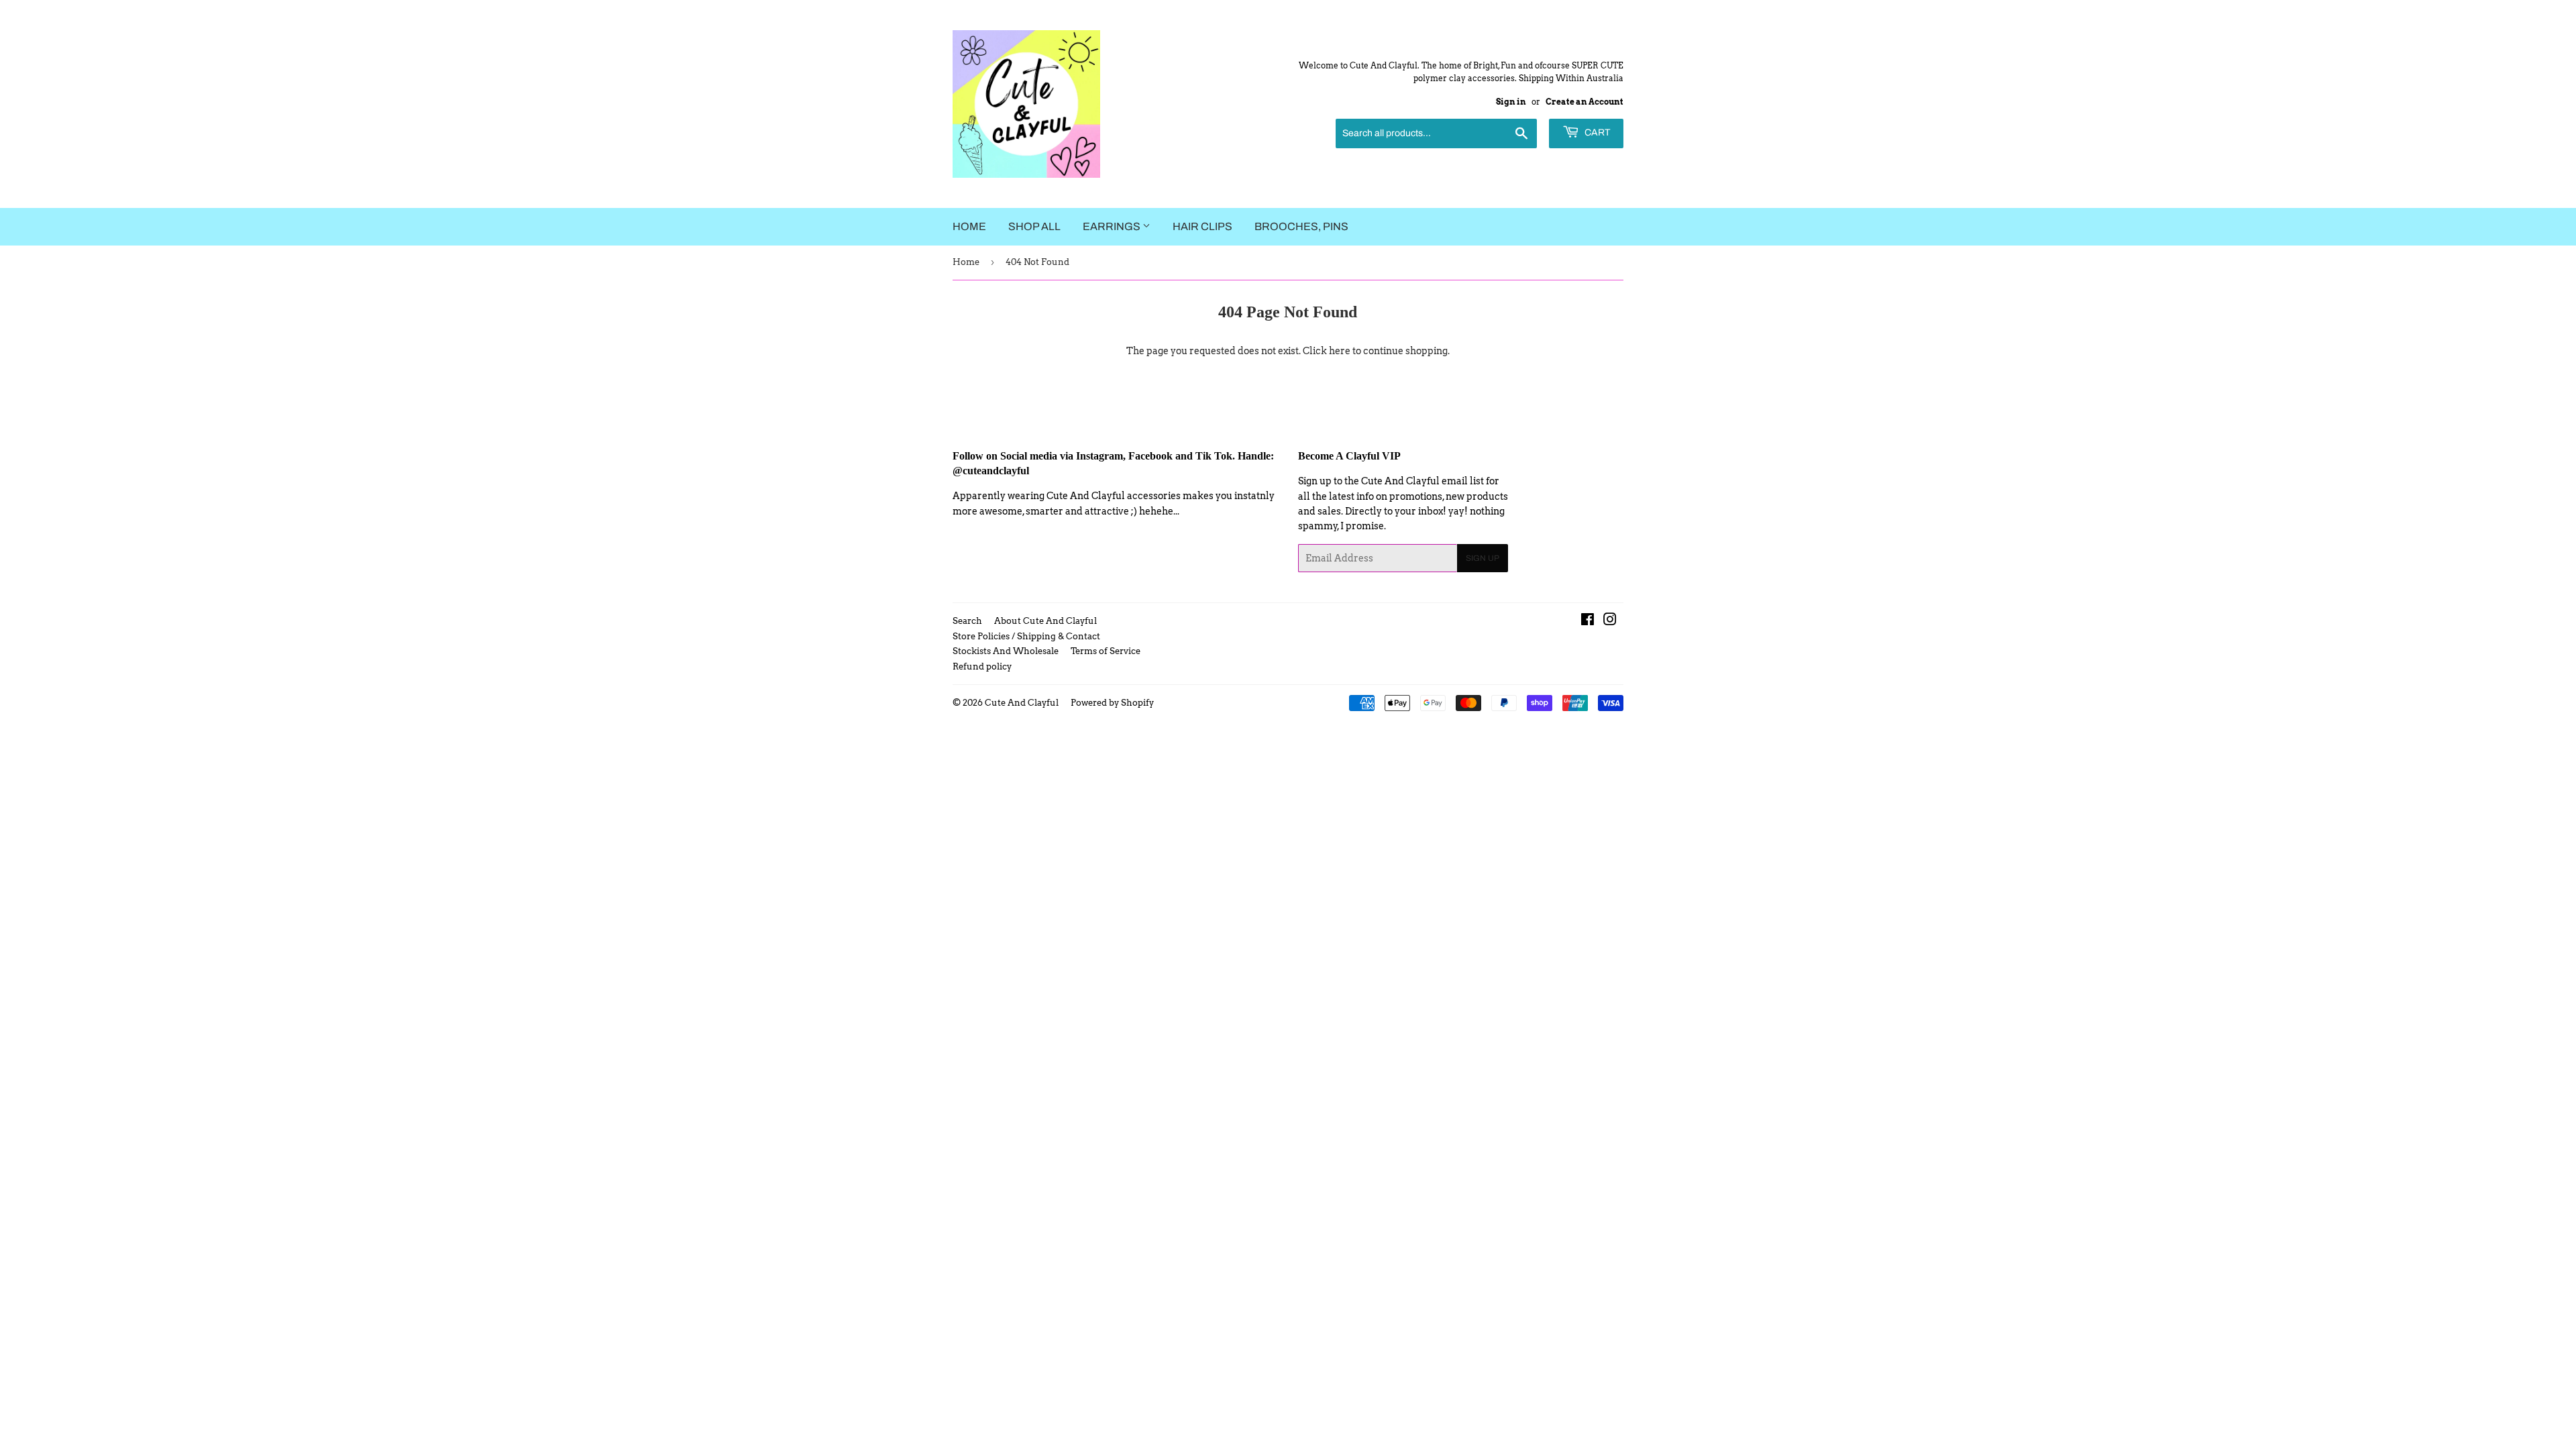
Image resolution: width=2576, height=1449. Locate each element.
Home (969, 226)
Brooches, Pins (1301, 226)
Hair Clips (1202, 226)
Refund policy (982, 666)
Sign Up (1483, 558)
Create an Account (1585, 102)
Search (967, 621)
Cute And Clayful (1022, 703)
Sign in (1511, 102)
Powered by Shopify (1112, 703)
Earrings (1113, 226)
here (1340, 351)
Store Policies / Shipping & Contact (1026, 636)
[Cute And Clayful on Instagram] (1610, 621)
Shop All (1034, 226)
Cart (1596, 132)
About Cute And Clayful (1045, 621)
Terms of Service (1106, 651)
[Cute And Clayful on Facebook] (1588, 621)
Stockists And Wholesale (1006, 651)
